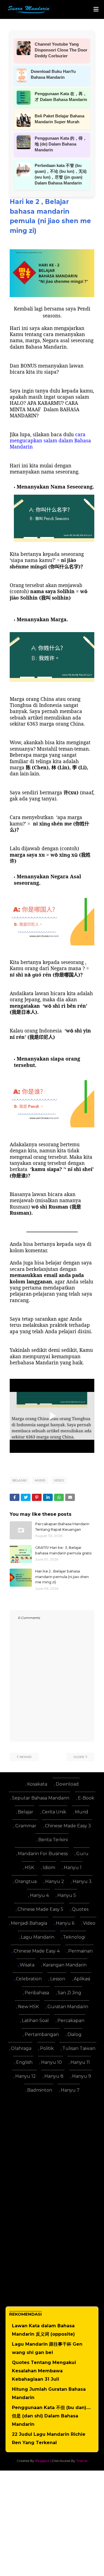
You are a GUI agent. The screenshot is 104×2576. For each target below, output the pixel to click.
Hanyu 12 (26, 2076)
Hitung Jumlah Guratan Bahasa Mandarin (49, 2393)
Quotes (80, 1909)
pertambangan (42, 2034)
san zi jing (69, 1993)
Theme (82, 2461)
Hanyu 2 (55, 1881)
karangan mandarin (65, 1965)
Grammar (26, 1826)
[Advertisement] (52, 2150)
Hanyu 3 (82, 1881)
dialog (74, 2034)
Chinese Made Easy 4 (37, 1951)
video (59, 1480)
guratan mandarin (68, 2007)
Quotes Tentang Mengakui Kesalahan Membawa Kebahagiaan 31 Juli (44, 2371)
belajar (20, 1480)
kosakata (37, 1784)
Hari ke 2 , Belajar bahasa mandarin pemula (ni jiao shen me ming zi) (62, 1577)
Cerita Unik (54, 1812)
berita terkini (53, 1840)
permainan (80, 1951)
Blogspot (42, 2461)
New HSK (28, 2007)
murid (40, 1480)
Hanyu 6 (65, 1923)
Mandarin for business (43, 1854)
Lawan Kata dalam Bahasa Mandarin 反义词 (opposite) (43, 2330)
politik (47, 2048)
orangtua (26, 1881)
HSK (29, 1868)
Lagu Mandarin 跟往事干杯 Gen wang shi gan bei (47, 2348)
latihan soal (35, 2021)
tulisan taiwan (79, 2048)
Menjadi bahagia (29, 1923)
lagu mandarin (38, 1937)
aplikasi (82, 1979)
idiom (49, 1868)
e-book (86, 1798)
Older (79, 1757)
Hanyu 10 (51, 2062)
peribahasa (37, 1993)
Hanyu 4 (39, 1895)
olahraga (21, 2048)
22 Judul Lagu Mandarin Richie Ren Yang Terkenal (49, 2438)
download (67, 1784)
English (24, 2062)
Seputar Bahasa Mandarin (41, 1798)
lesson (58, 1979)
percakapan (71, 2021)
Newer (26, 1757)
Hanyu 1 (73, 1868)
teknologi (74, 1937)
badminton (40, 2090)
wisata (27, 1965)
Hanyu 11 (80, 2062)
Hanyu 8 (54, 2076)
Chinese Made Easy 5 (40, 1909)
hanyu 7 (70, 2090)
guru (82, 1854)
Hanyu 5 (67, 1895)
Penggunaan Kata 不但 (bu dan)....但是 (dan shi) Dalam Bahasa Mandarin (51, 2416)
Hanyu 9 (82, 2076)
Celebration (29, 1979)
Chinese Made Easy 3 (68, 1826)
